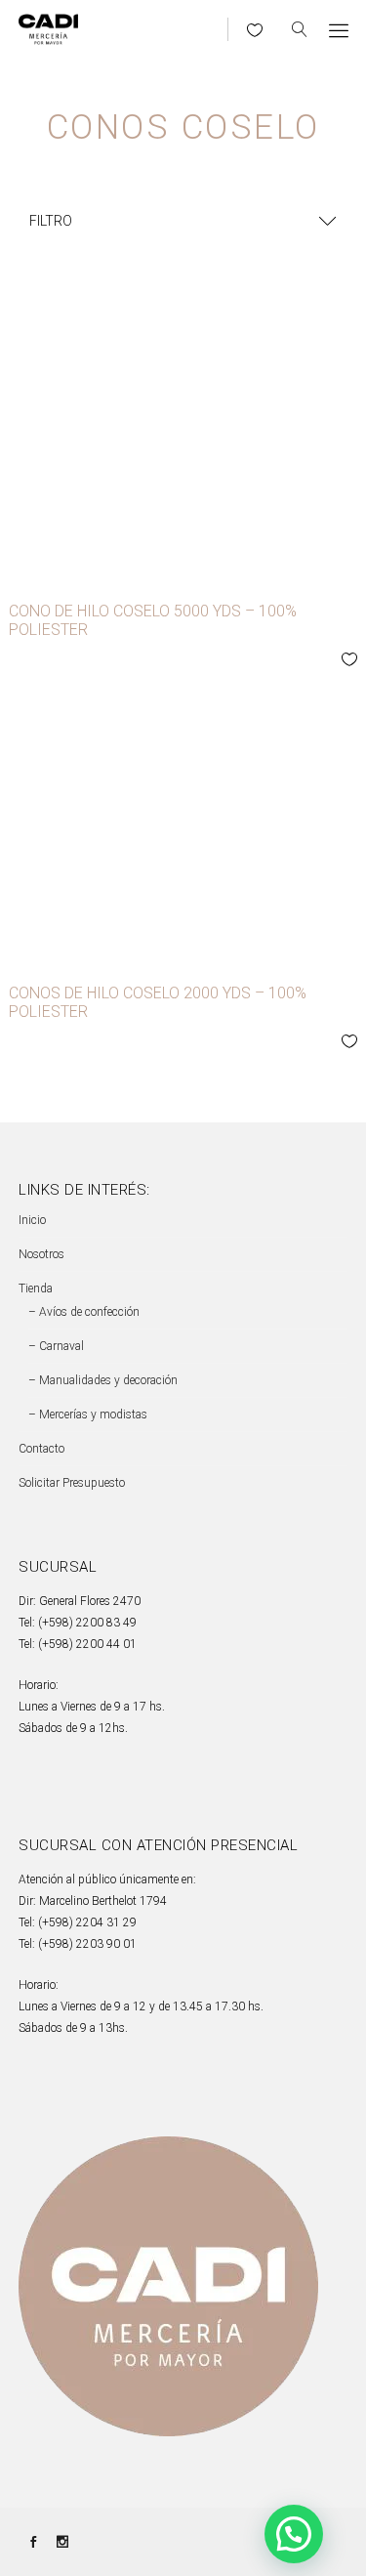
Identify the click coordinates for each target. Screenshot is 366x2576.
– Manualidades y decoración (103, 1380)
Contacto (41, 1449)
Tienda (36, 1288)
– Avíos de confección (84, 1312)
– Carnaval (56, 1346)
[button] (294, 2534)
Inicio (32, 1220)
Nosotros (41, 1254)
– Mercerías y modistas (88, 1415)
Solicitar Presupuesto (72, 1483)
